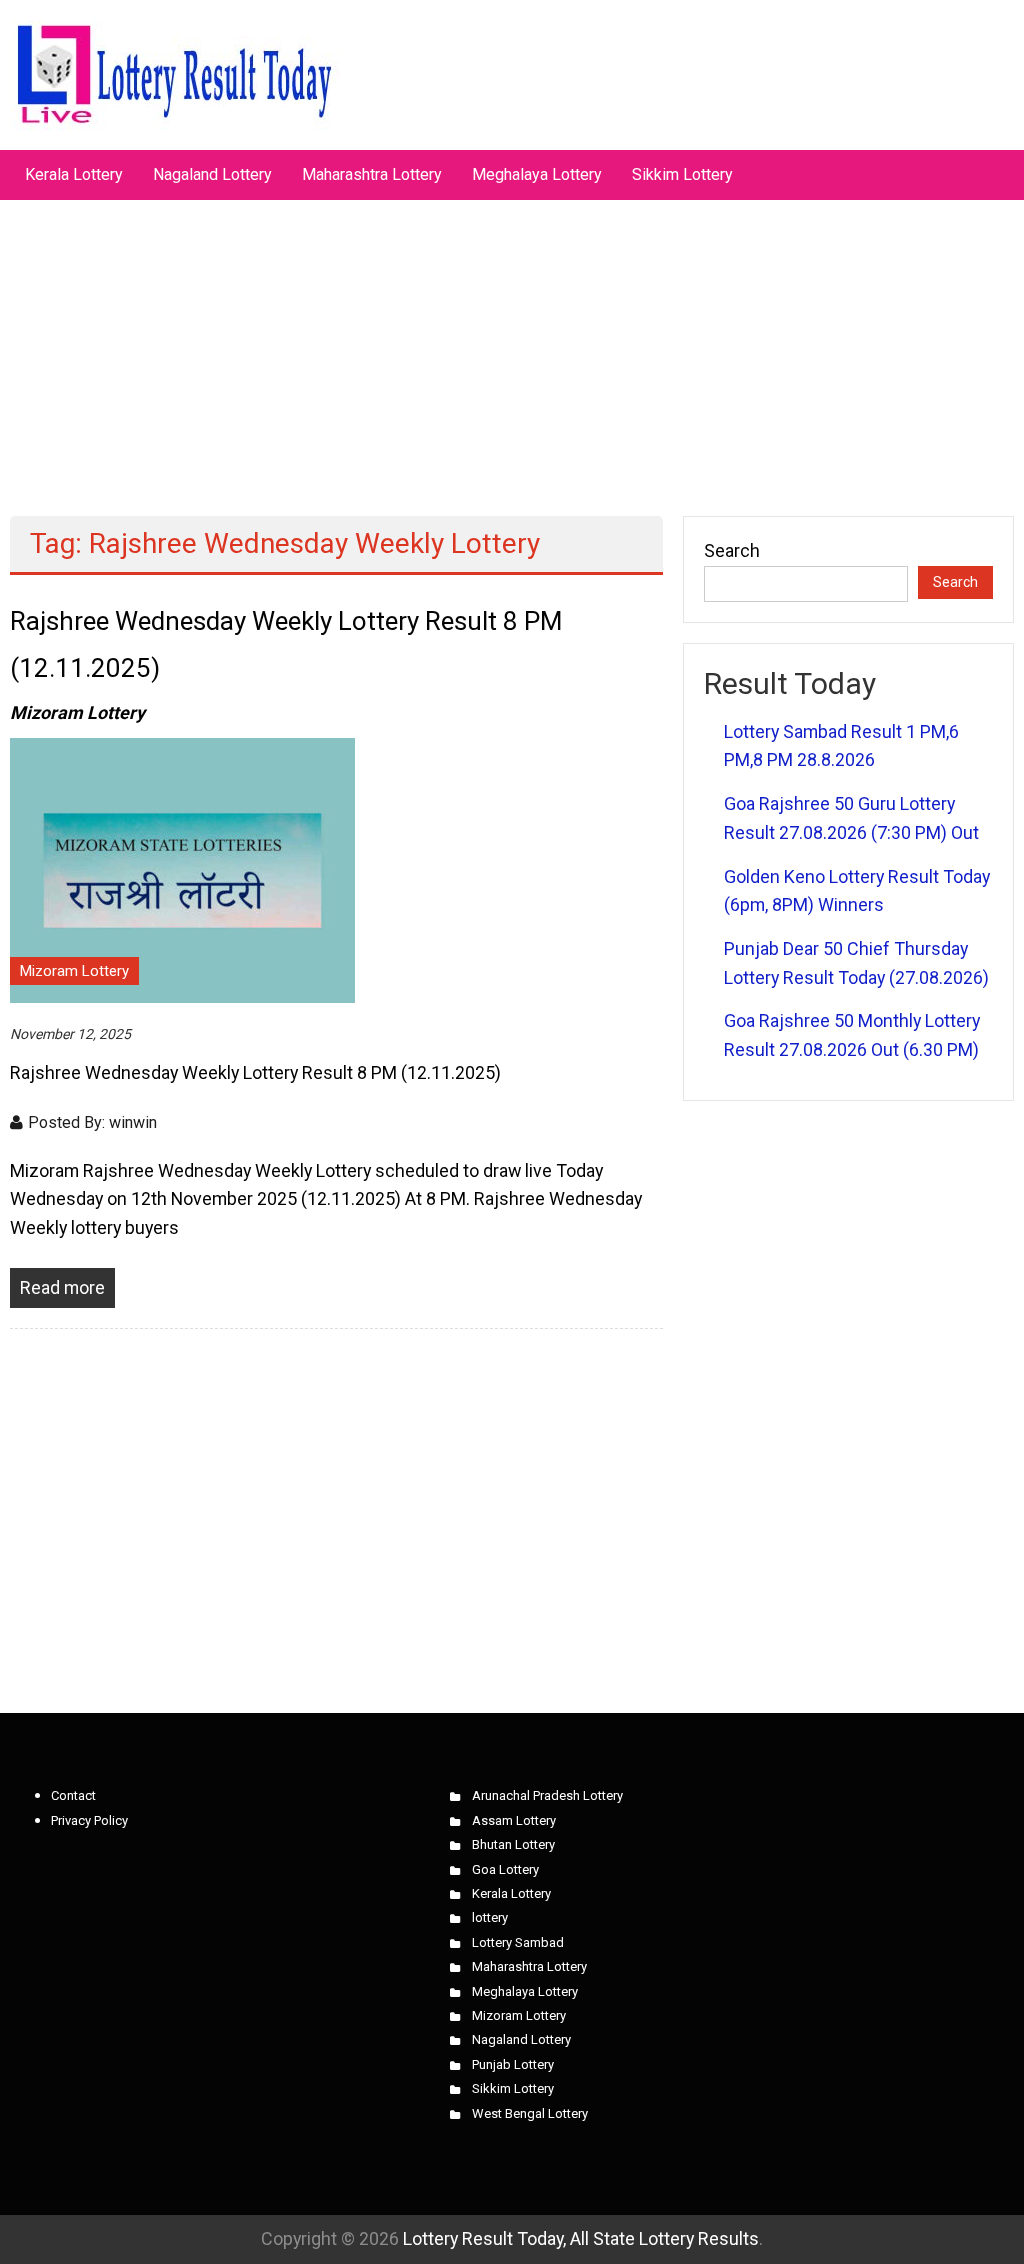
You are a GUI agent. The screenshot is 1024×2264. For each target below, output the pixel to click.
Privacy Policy (89, 1820)
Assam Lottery (514, 1820)
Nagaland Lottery (212, 174)
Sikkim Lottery (682, 174)
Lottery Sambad (518, 1942)
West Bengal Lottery (530, 2113)
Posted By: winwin (92, 1122)
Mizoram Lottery (74, 971)
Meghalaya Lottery (537, 174)
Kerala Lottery (74, 174)
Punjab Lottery (513, 2064)
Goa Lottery (505, 1869)
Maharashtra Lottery (372, 174)
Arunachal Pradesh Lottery (547, 1795)
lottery (490, 1917)
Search (732, 550)
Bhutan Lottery (513, 1844)
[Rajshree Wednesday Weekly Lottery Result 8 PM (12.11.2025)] (182, 868)
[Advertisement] (512, 348)
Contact (73, 1795)
